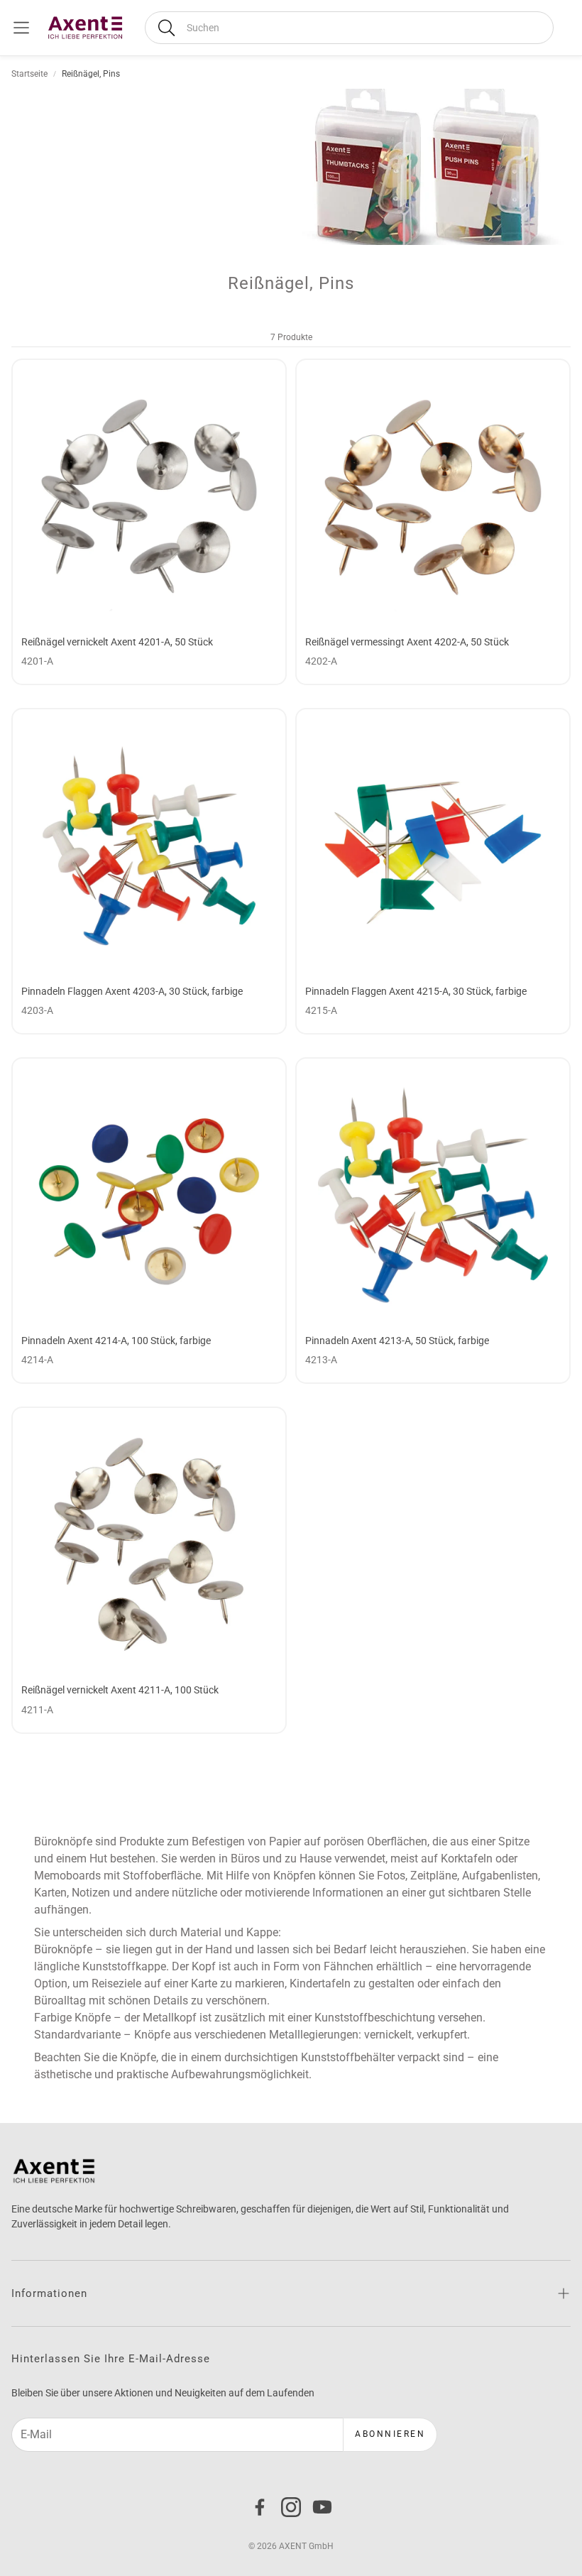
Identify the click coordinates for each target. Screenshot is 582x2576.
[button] (349, 28)
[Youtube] (322, 2507)
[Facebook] (260, 2507)
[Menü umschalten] (21, 28)
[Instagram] (291, 2507)
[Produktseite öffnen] (149, 496)
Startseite (29, 74)
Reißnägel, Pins (91, 74)
